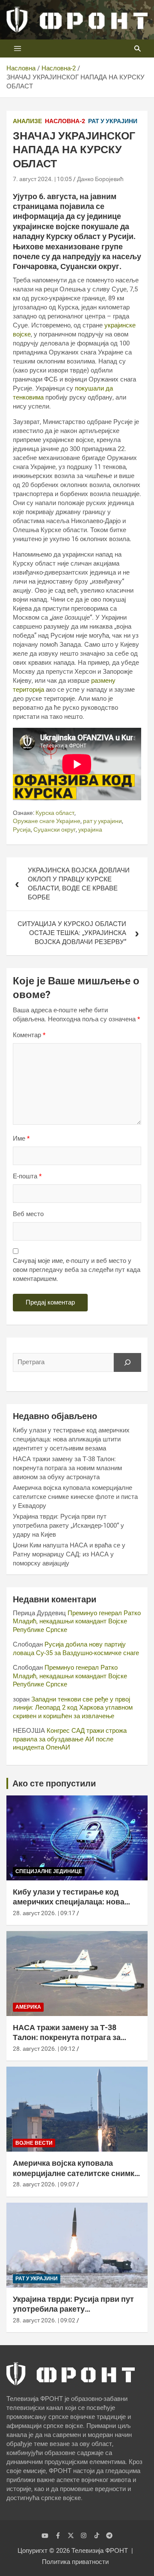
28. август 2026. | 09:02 (44, 2320)
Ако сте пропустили (54, 1783)
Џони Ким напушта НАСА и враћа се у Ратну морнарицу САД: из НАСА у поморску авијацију (69, 1554)
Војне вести (34, 2143)
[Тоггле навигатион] (18, 48)
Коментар (29, 1035)
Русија (22, 829)
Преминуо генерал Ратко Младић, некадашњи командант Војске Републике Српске (77, 1621)
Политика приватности (75, 2562)
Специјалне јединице (49, 1871)
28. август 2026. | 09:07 (44, 2184)
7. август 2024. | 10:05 (42, 179)
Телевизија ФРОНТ (100, 2551)
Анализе (27, 121)
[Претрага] (127, 1362)
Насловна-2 (65, 121)
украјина (90, 829)
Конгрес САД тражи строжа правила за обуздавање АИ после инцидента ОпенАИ (70, 1739)
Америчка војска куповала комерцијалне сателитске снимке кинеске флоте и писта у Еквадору (75, 1497)
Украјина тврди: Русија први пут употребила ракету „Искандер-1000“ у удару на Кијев (68, 1526)
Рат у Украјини (113, 121)
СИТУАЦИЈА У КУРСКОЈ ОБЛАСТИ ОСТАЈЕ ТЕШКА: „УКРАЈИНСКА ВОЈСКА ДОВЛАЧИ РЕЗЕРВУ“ (72, 933)
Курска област (55, 813)
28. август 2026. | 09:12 (44, 2049)
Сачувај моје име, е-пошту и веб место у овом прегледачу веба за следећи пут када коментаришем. (77, 1270)
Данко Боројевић (100, 179)
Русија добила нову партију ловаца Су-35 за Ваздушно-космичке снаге (76, 1649)
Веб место (28, 1214)
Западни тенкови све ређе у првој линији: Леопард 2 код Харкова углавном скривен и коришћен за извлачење (73, 1708)
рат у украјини (102, 821)
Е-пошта (27, 1176)
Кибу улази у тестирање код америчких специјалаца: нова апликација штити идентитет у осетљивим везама (71, 1439)
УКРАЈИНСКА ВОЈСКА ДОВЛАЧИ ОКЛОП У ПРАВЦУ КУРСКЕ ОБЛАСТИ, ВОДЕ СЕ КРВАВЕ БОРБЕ (79, 884)
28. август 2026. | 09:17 (44, 1913)
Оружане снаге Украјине (47, 821)
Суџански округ (55, 829)
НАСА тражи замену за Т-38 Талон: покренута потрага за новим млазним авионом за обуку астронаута (67, 1468)
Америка (28, 2007)
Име (21, 1138)
